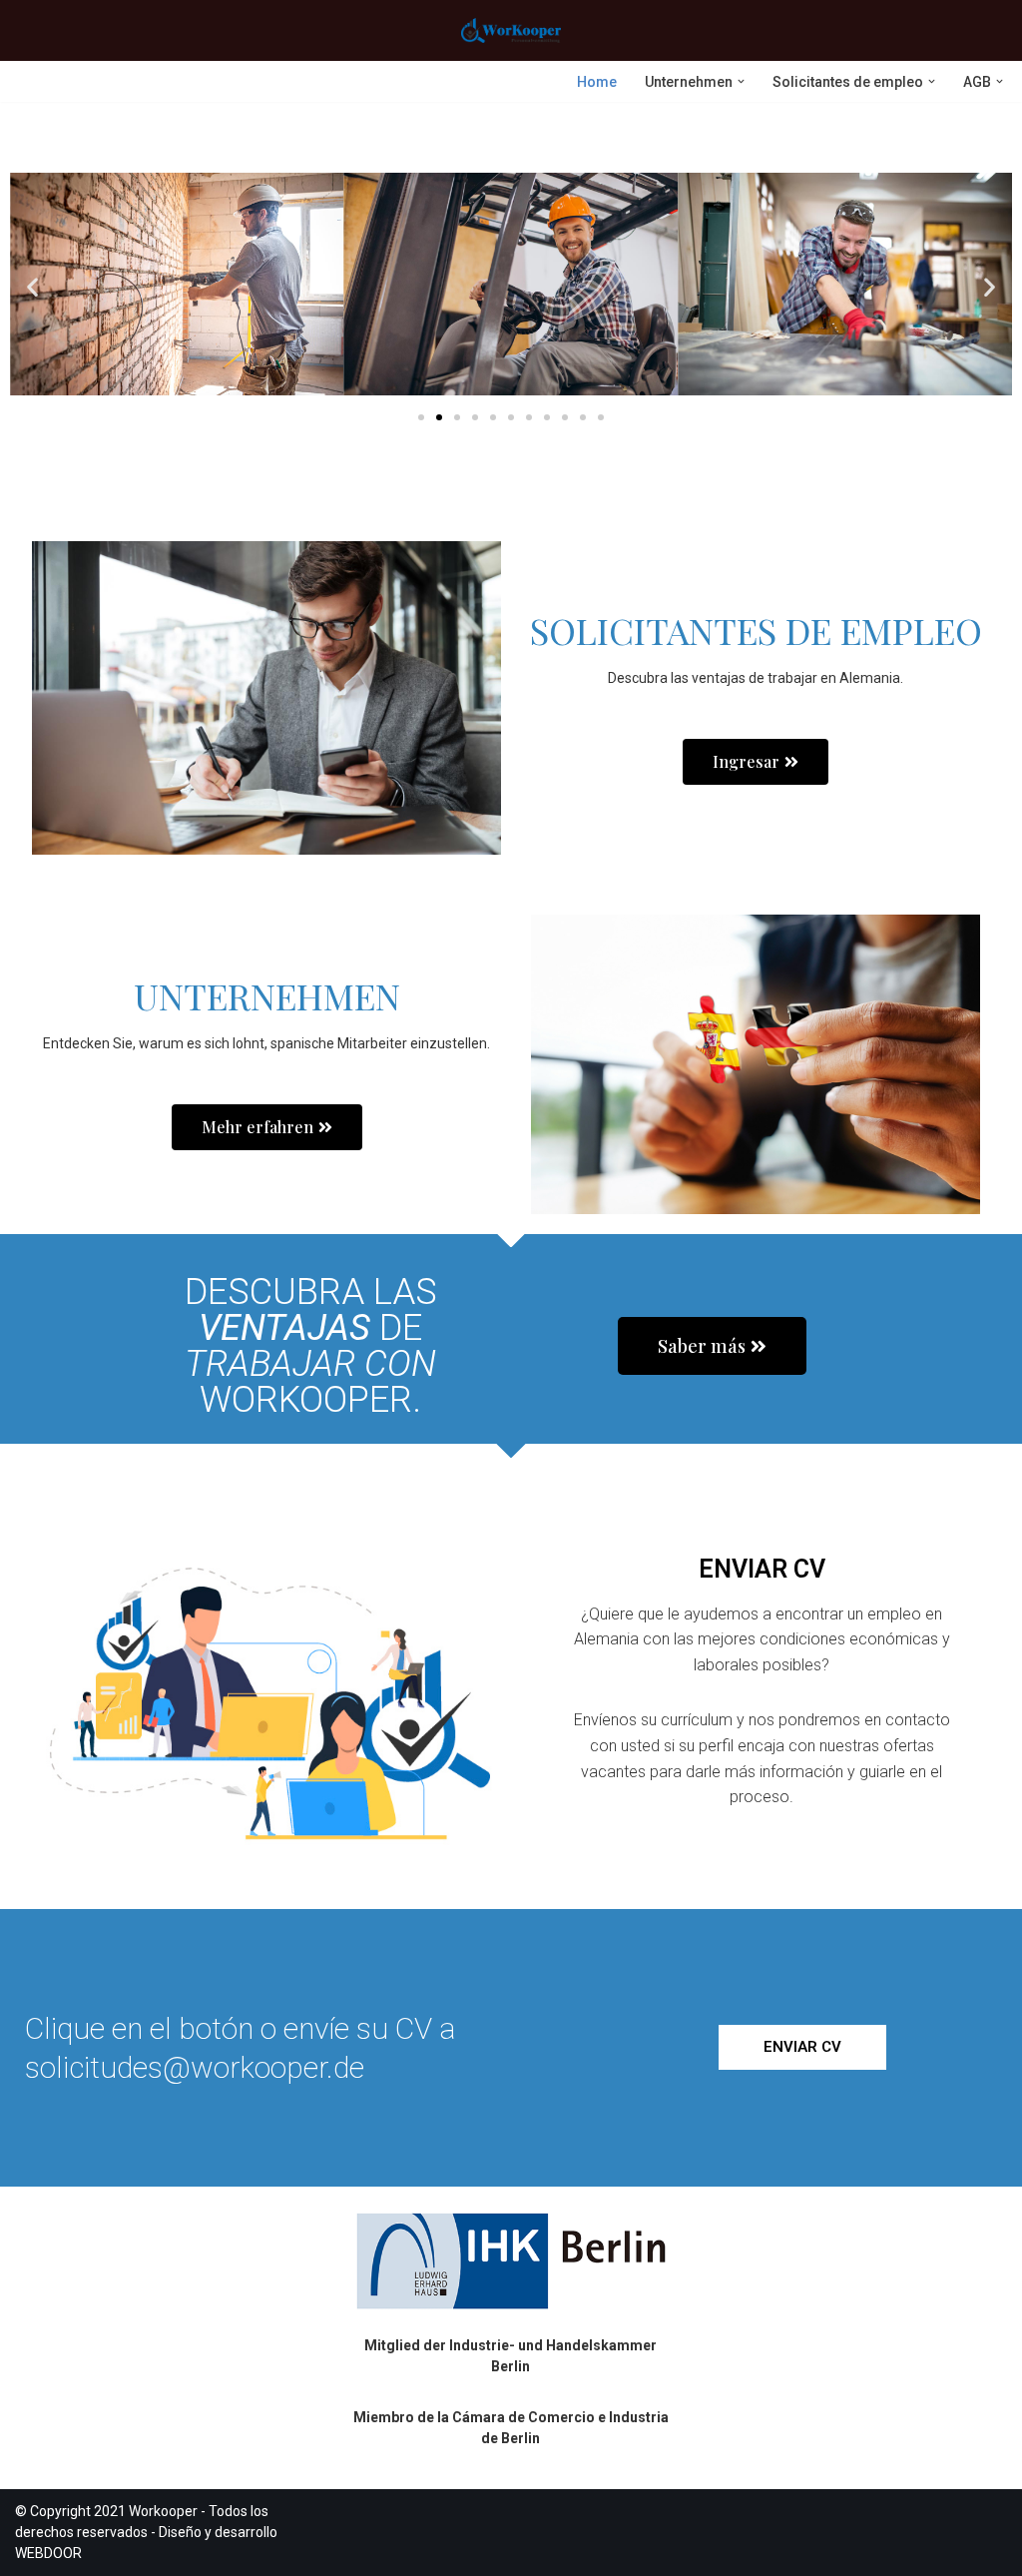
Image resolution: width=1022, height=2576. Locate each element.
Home (597, 82)
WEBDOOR (48, 2553)
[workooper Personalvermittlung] (511, 30)
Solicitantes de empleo (756, 630)
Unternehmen (267, 995)
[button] (741, 81)
